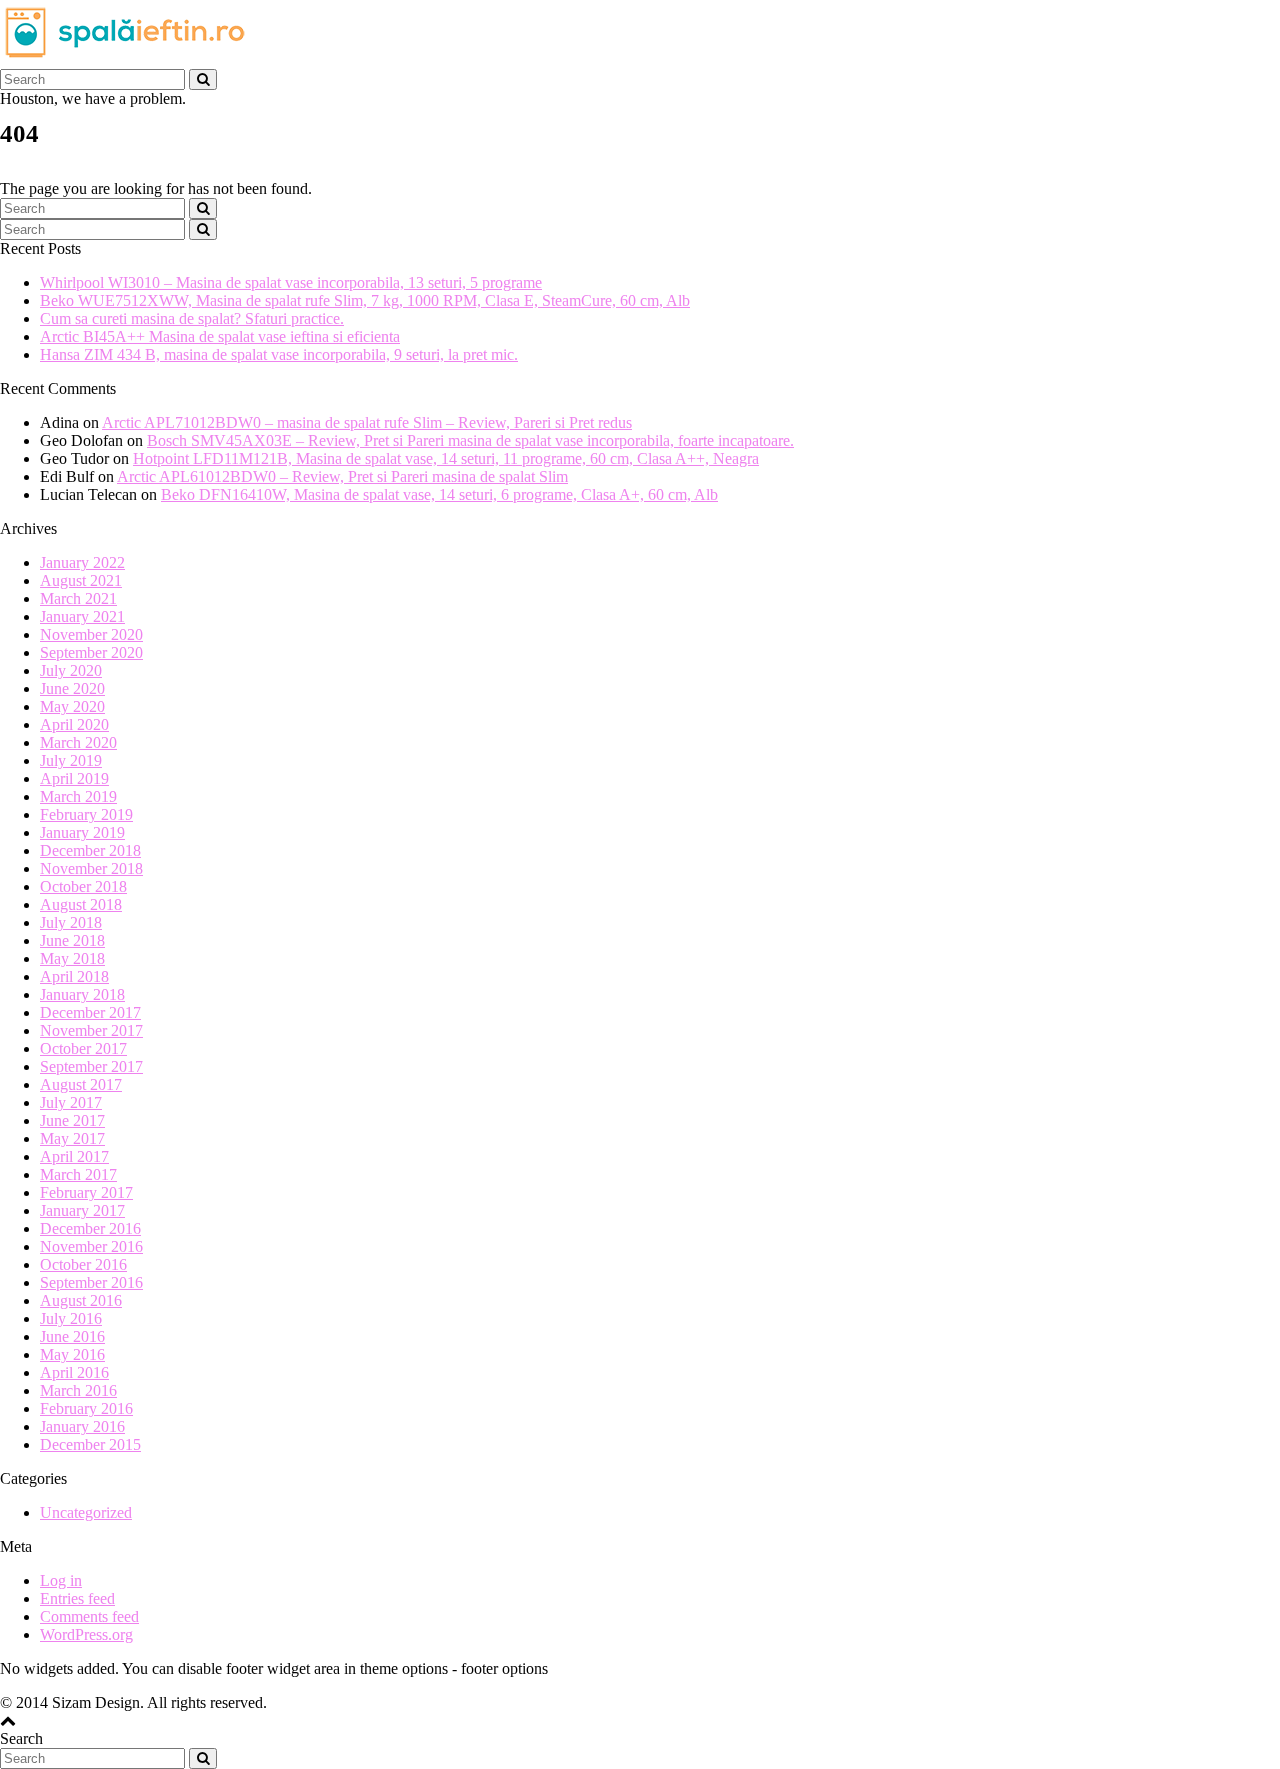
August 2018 (81, 904)
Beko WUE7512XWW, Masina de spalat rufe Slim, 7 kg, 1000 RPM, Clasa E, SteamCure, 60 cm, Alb (365, 300)
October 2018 (83, 886)
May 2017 (72, 1138)
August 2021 (81, 580)
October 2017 (83, 1048)
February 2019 (86, 814)
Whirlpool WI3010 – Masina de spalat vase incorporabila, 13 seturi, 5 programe (291, 282)
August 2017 (81, 1084)
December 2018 (90, 850)
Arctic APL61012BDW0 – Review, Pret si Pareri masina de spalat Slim (342, 476)
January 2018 (82, 994)
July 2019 (71, 760)
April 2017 (74, 1156)
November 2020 (91, 634)
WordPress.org (86, 1634)
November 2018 (91, 868)
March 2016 (78, 1390)
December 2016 (90, 1228)
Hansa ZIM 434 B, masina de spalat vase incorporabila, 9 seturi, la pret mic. (279, 354)
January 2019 (82, 832)
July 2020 (71, 670)
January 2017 (82, 1210)
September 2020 (91, 652)
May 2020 (72, 706)
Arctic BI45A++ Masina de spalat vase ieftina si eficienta (220, 336)
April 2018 (74, 976)
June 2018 (72, 940)
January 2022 (82, 562)
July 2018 (71, 922)
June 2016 (72, 1336)
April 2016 (74, 1372)
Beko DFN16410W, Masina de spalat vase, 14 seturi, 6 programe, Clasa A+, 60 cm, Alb (439, 494)
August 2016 (81, 1300)
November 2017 (91, 1030)
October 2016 (83, 1264)
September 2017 (91, 1066)
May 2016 (72, 1354)
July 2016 (71, 1318)
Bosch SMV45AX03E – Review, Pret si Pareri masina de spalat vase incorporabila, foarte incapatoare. (470, 440)
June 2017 (72, 1120)
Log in (61, 1580)
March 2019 (78, 796)
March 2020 (78, 742)
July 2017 (71, 1102)
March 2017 (78, 1174)
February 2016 (86, 1408)
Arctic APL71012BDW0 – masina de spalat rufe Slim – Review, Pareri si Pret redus (367, 422)
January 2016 (82, 1426)
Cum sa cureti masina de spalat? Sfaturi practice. (192, 318)
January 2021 (82, 616)
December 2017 (90, 1012)
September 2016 (91, 1282)
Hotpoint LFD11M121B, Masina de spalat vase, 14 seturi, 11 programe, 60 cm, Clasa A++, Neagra (446, 458)
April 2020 (74, 724)
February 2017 (86, 1192)
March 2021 (78, 598)
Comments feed (89, 1616)
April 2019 (74, 778)
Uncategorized (86, 1512)
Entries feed (77, 1598)
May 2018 (72, 958)
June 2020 (72, 688)
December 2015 (90, 1444)
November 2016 (91, 1246)
